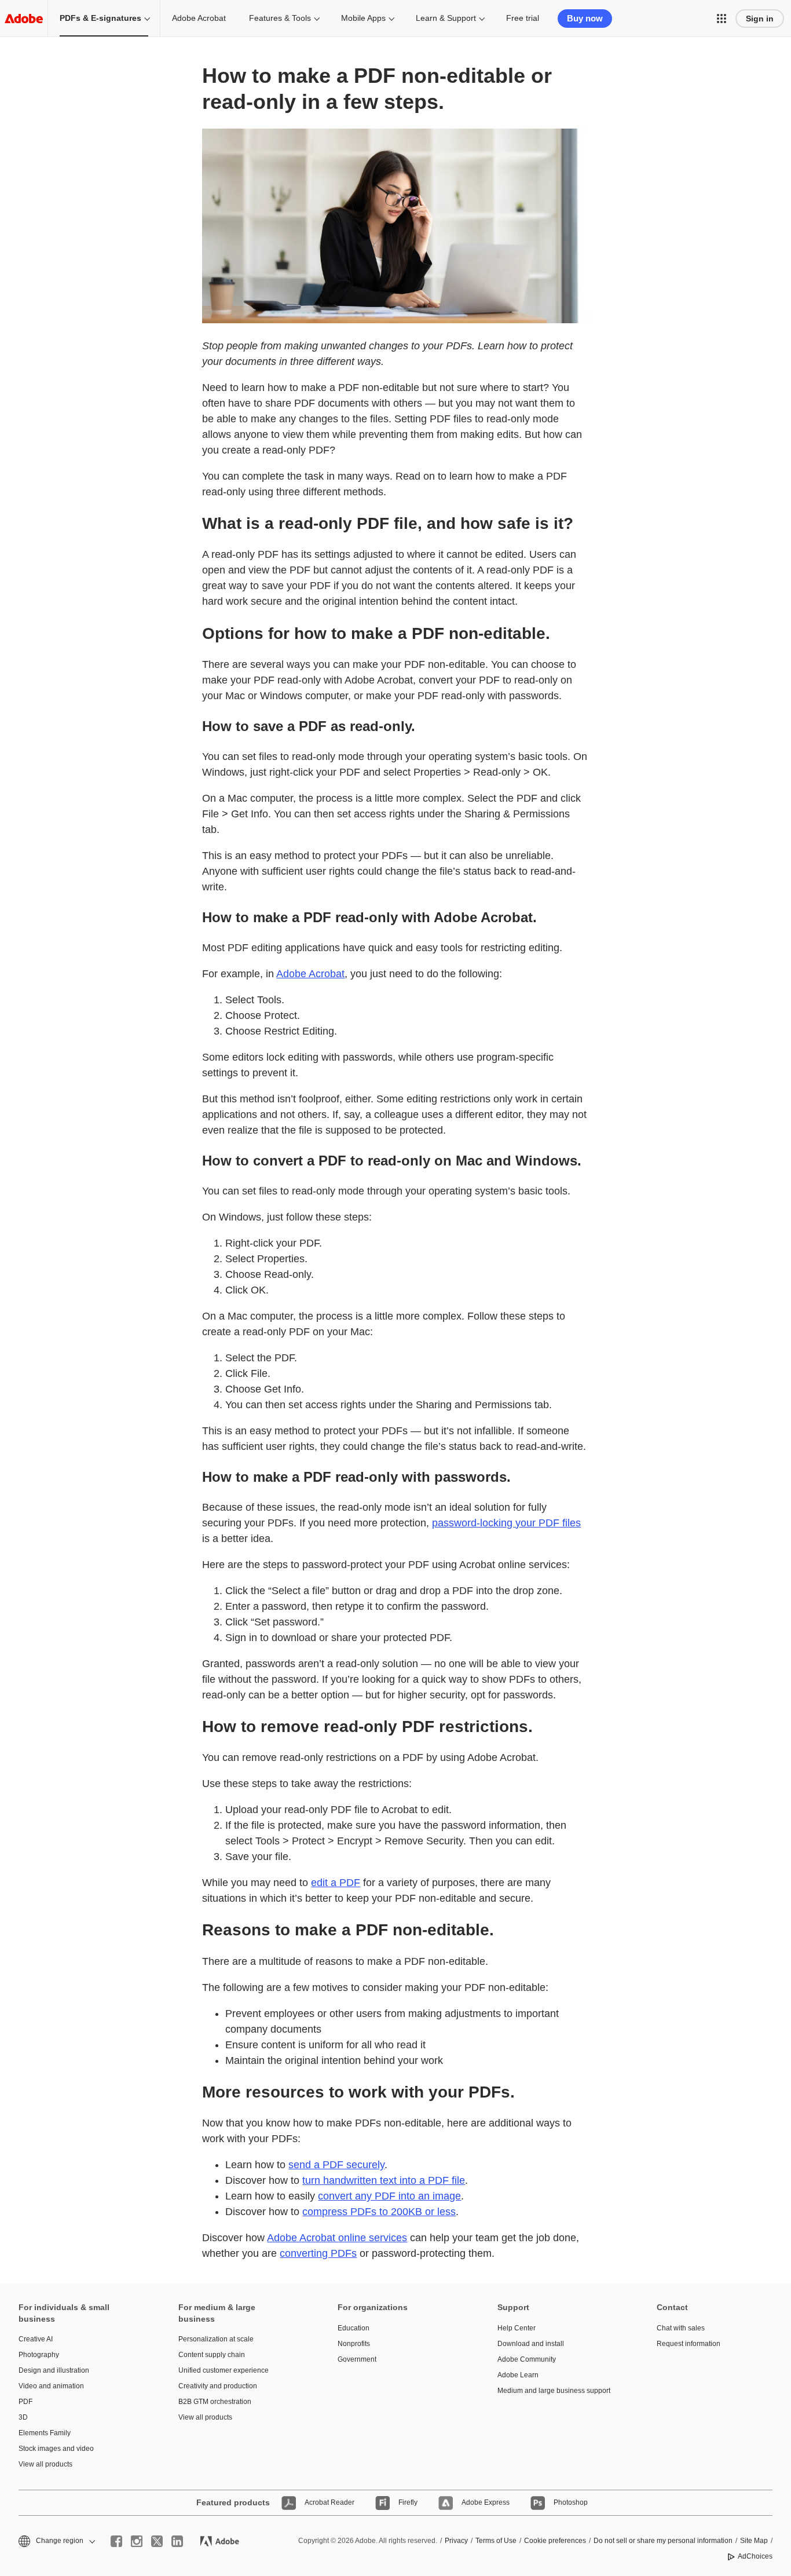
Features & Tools (280, 18)
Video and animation (51, 2386)
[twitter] (157, 2541)
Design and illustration (54, 2370)
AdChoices (755, 2556)
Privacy (456, 2541)
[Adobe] (24, 18)
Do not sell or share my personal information (663, 2541)
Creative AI (36, 2339)
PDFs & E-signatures (100, 18)
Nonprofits (354, 2344)
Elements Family (45, 2433)
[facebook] (116, 2541)
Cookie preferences (555, 2541)
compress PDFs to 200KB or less (379, 2212)
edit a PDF (336, 1883)
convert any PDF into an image (389, 2196)
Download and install (531, 2344)
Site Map (754, 2541)
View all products (45, 2464)
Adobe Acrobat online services (337, 2238)
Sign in (760, 19)
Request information (689, 2344)
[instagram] (137, 2541)
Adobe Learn (518, 2375)
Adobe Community (527, 2359)
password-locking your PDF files (506, 1523)
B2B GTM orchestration (215, 2402)
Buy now (585, 18)
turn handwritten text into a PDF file (384, 2180)
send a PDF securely (336, 2165)
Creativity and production (218, 2386)
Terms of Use (496, 2541)
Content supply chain (212, 2355)
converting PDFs (318, 2253)
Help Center (517, 2328)
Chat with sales (681, 2328)
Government (357, 2359)
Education (354, 2328)
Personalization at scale (216, 2339)
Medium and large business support (554, 2391)
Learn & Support (446, 18)
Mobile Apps (363, 18)
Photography (39, 2355)
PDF (25, 2402)
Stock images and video (56, 2449)
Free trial (523, 18)
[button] (722, 19)
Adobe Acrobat (199, 18)
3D (23, 2417)
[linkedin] (177, 2541)
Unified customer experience (224, 2370)
